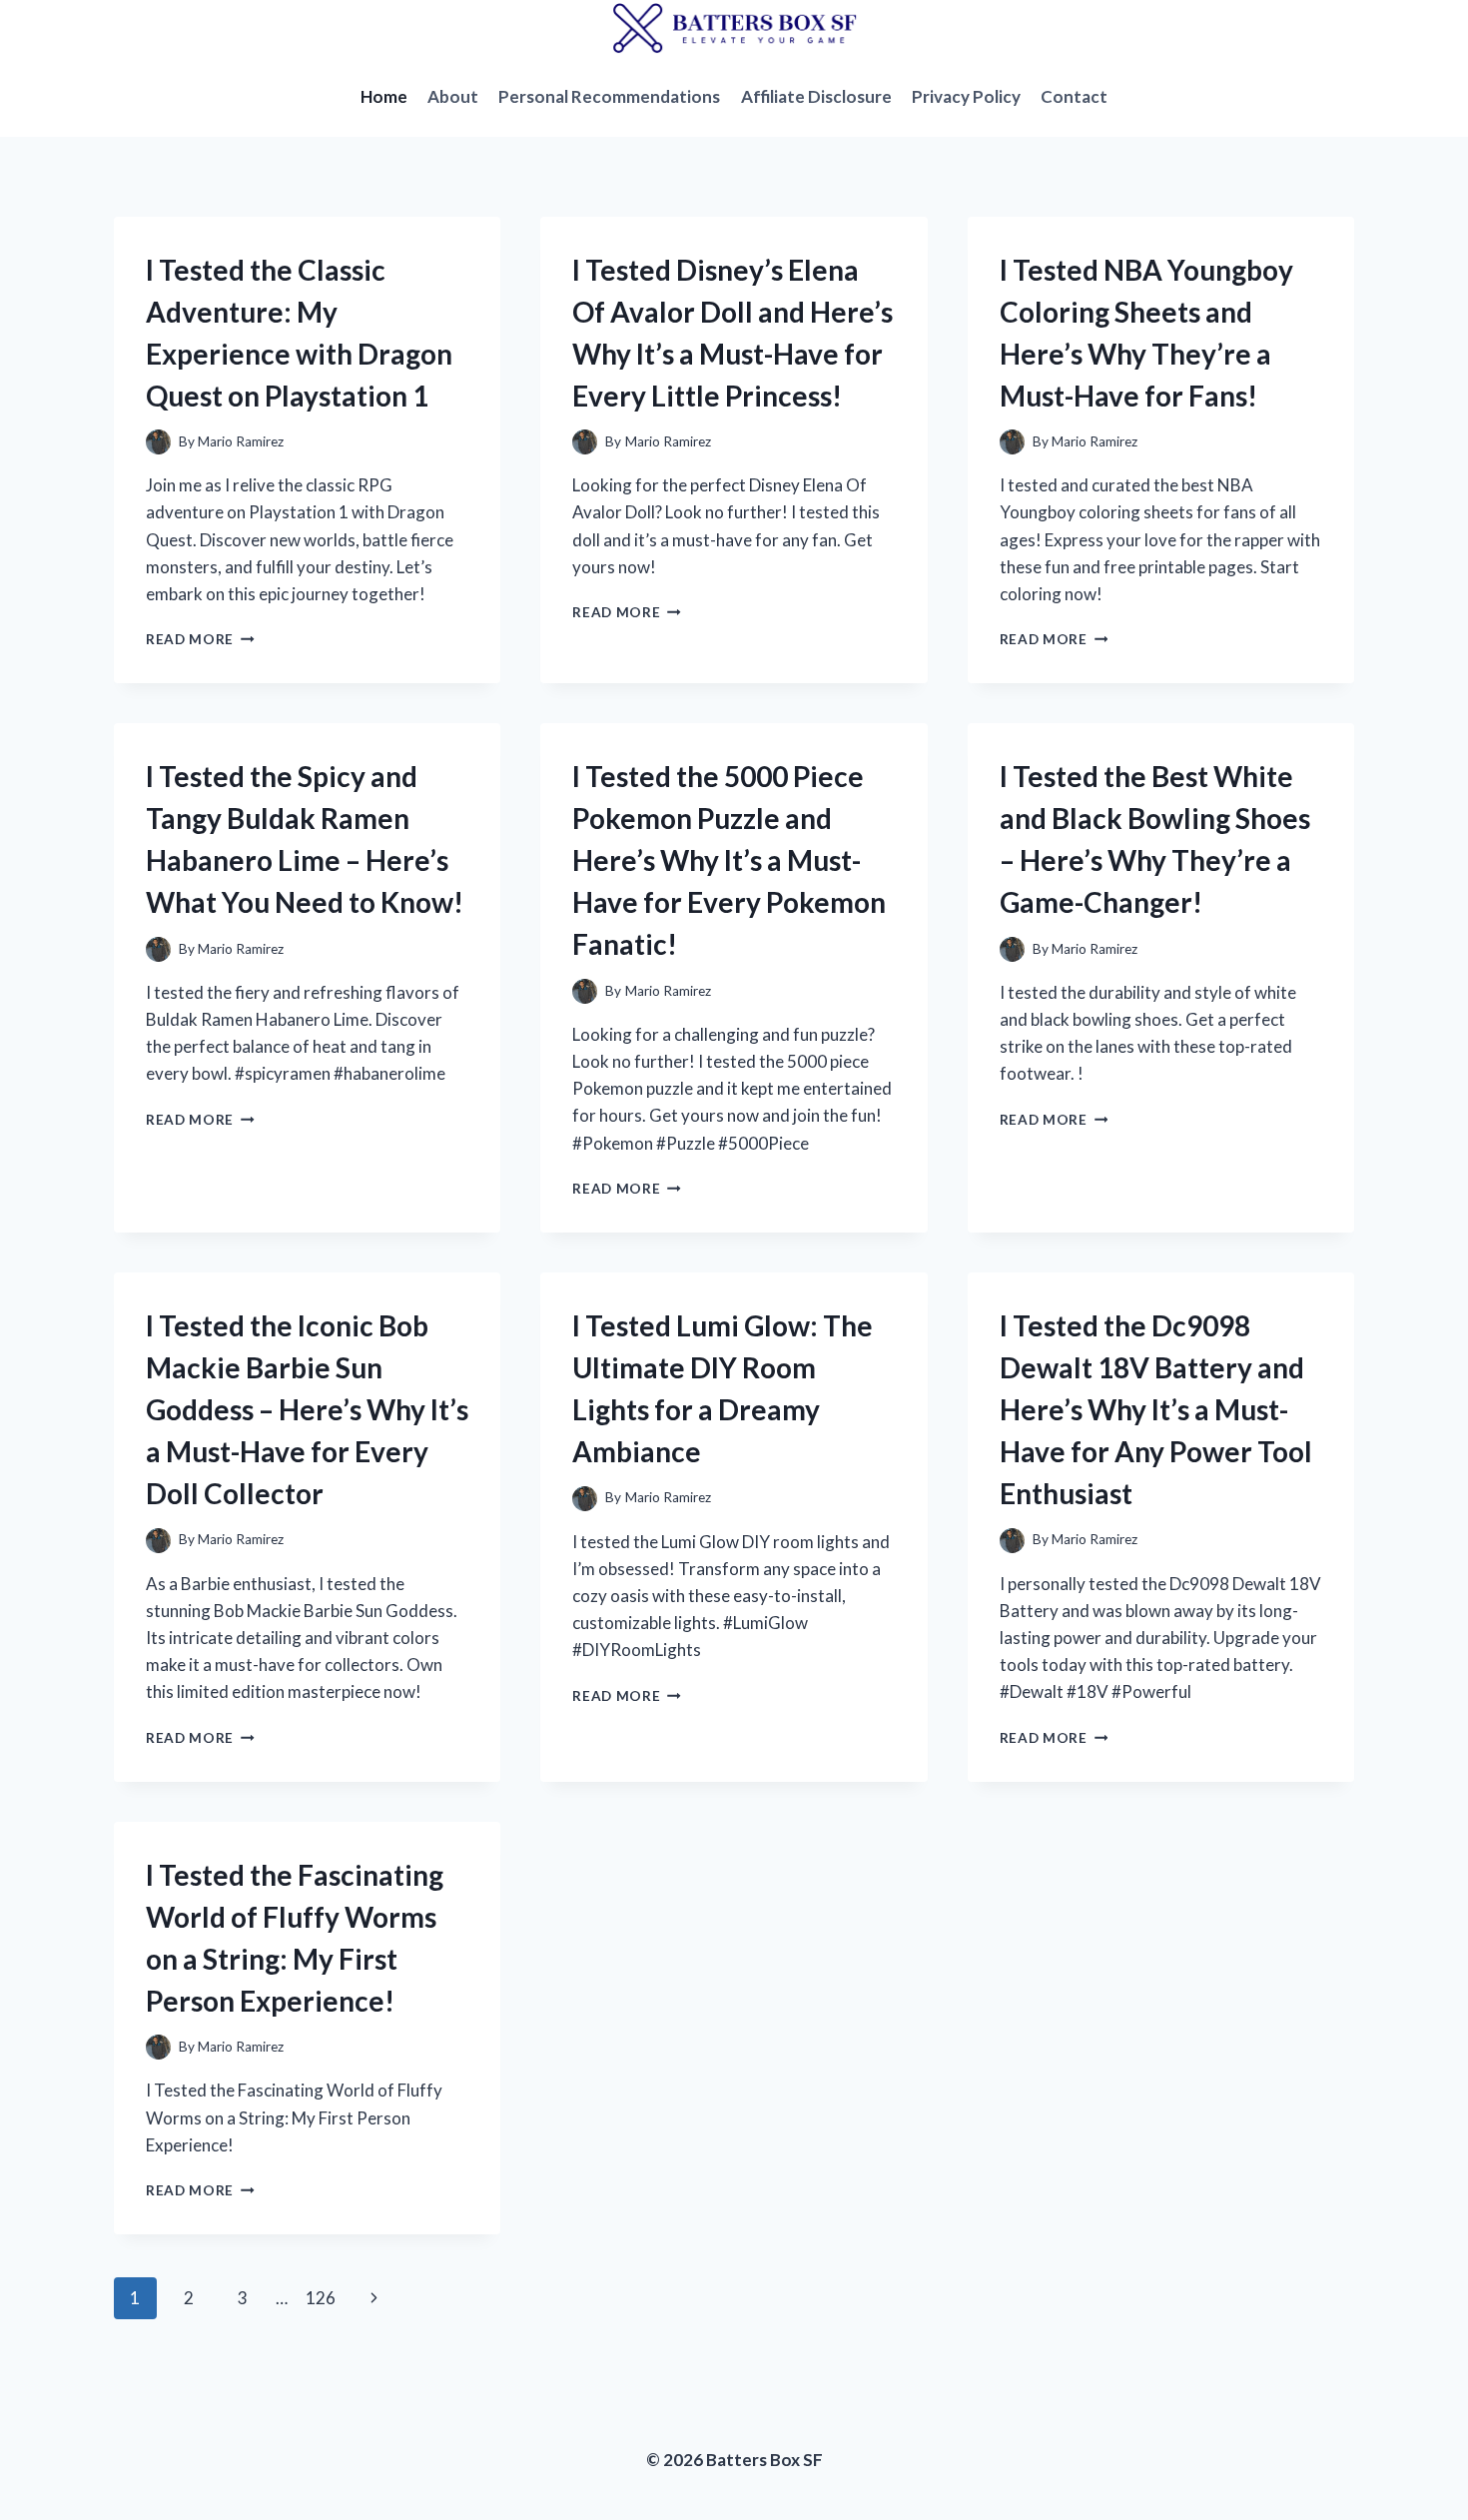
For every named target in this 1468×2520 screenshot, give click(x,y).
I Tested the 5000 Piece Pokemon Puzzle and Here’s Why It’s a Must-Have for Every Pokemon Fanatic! (729, 860)
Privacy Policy (966, 96)
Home (384, 96)
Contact (1074, 96)
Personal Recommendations (609, 96)
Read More (200, 639)
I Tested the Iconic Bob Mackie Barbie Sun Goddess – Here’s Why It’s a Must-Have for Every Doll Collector (307, 1409)
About (453, 96)
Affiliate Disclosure (816, 96)
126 (321, 2298)
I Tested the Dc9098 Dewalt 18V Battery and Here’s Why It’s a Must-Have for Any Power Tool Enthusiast (1156, 1409)
